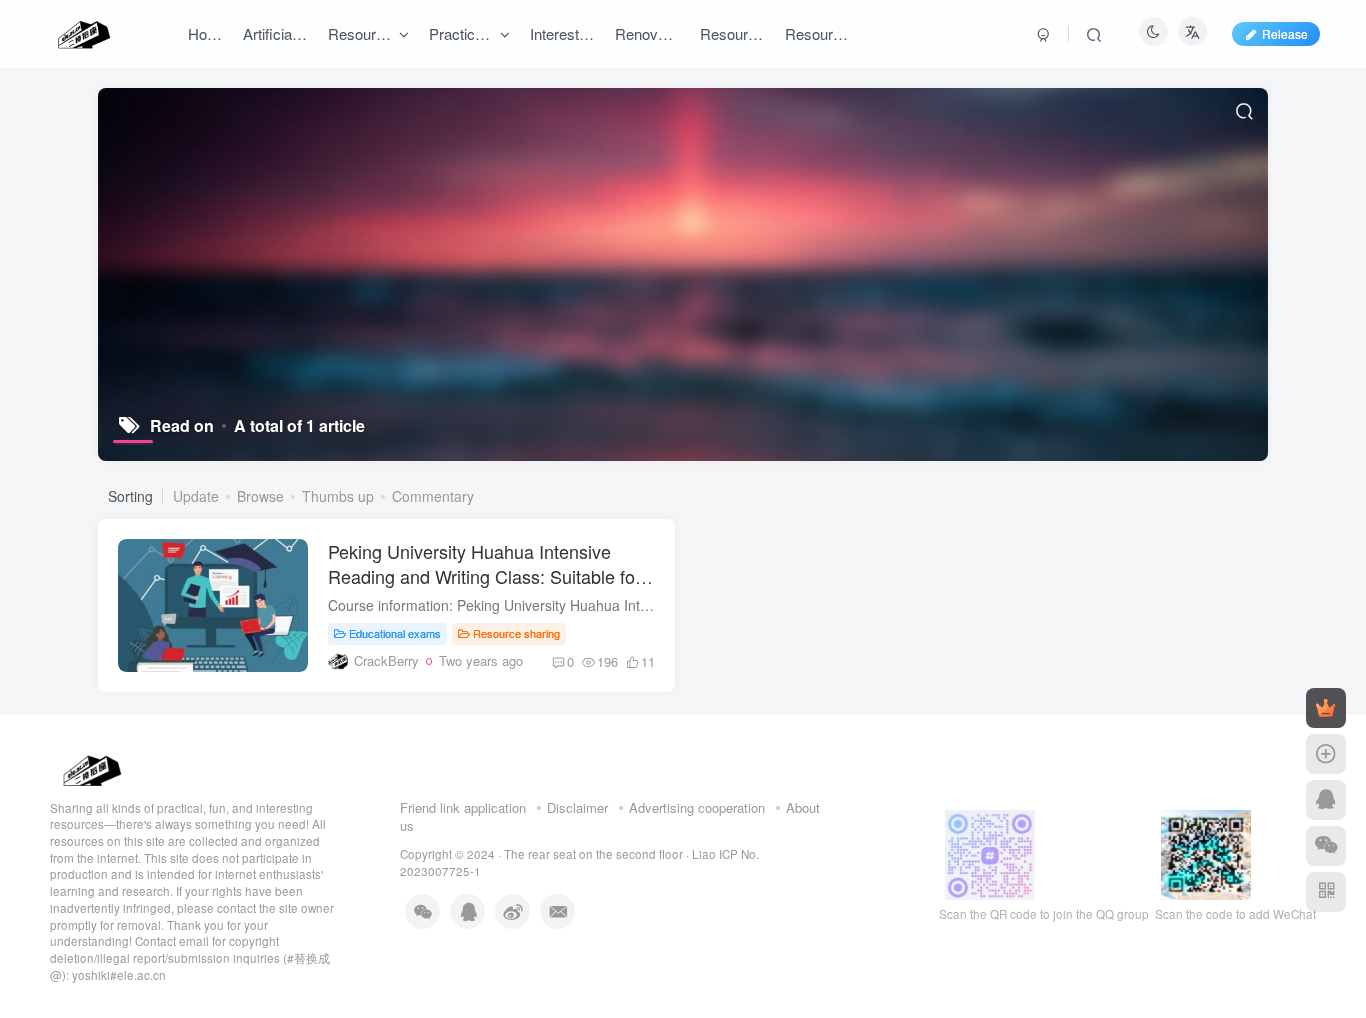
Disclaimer (577, 807)
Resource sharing (516, 633)
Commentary (433, 496)
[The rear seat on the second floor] (90, 767)
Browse (260, 496)
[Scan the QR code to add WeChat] (1326, 846)
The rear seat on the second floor (593, 854)
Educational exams (395, 633)
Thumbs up (338, 496)
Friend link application (463, 807)
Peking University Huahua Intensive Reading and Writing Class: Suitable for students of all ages (484, 576)
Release (1285, 33)
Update (196, 496)
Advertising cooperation (697, 807)
